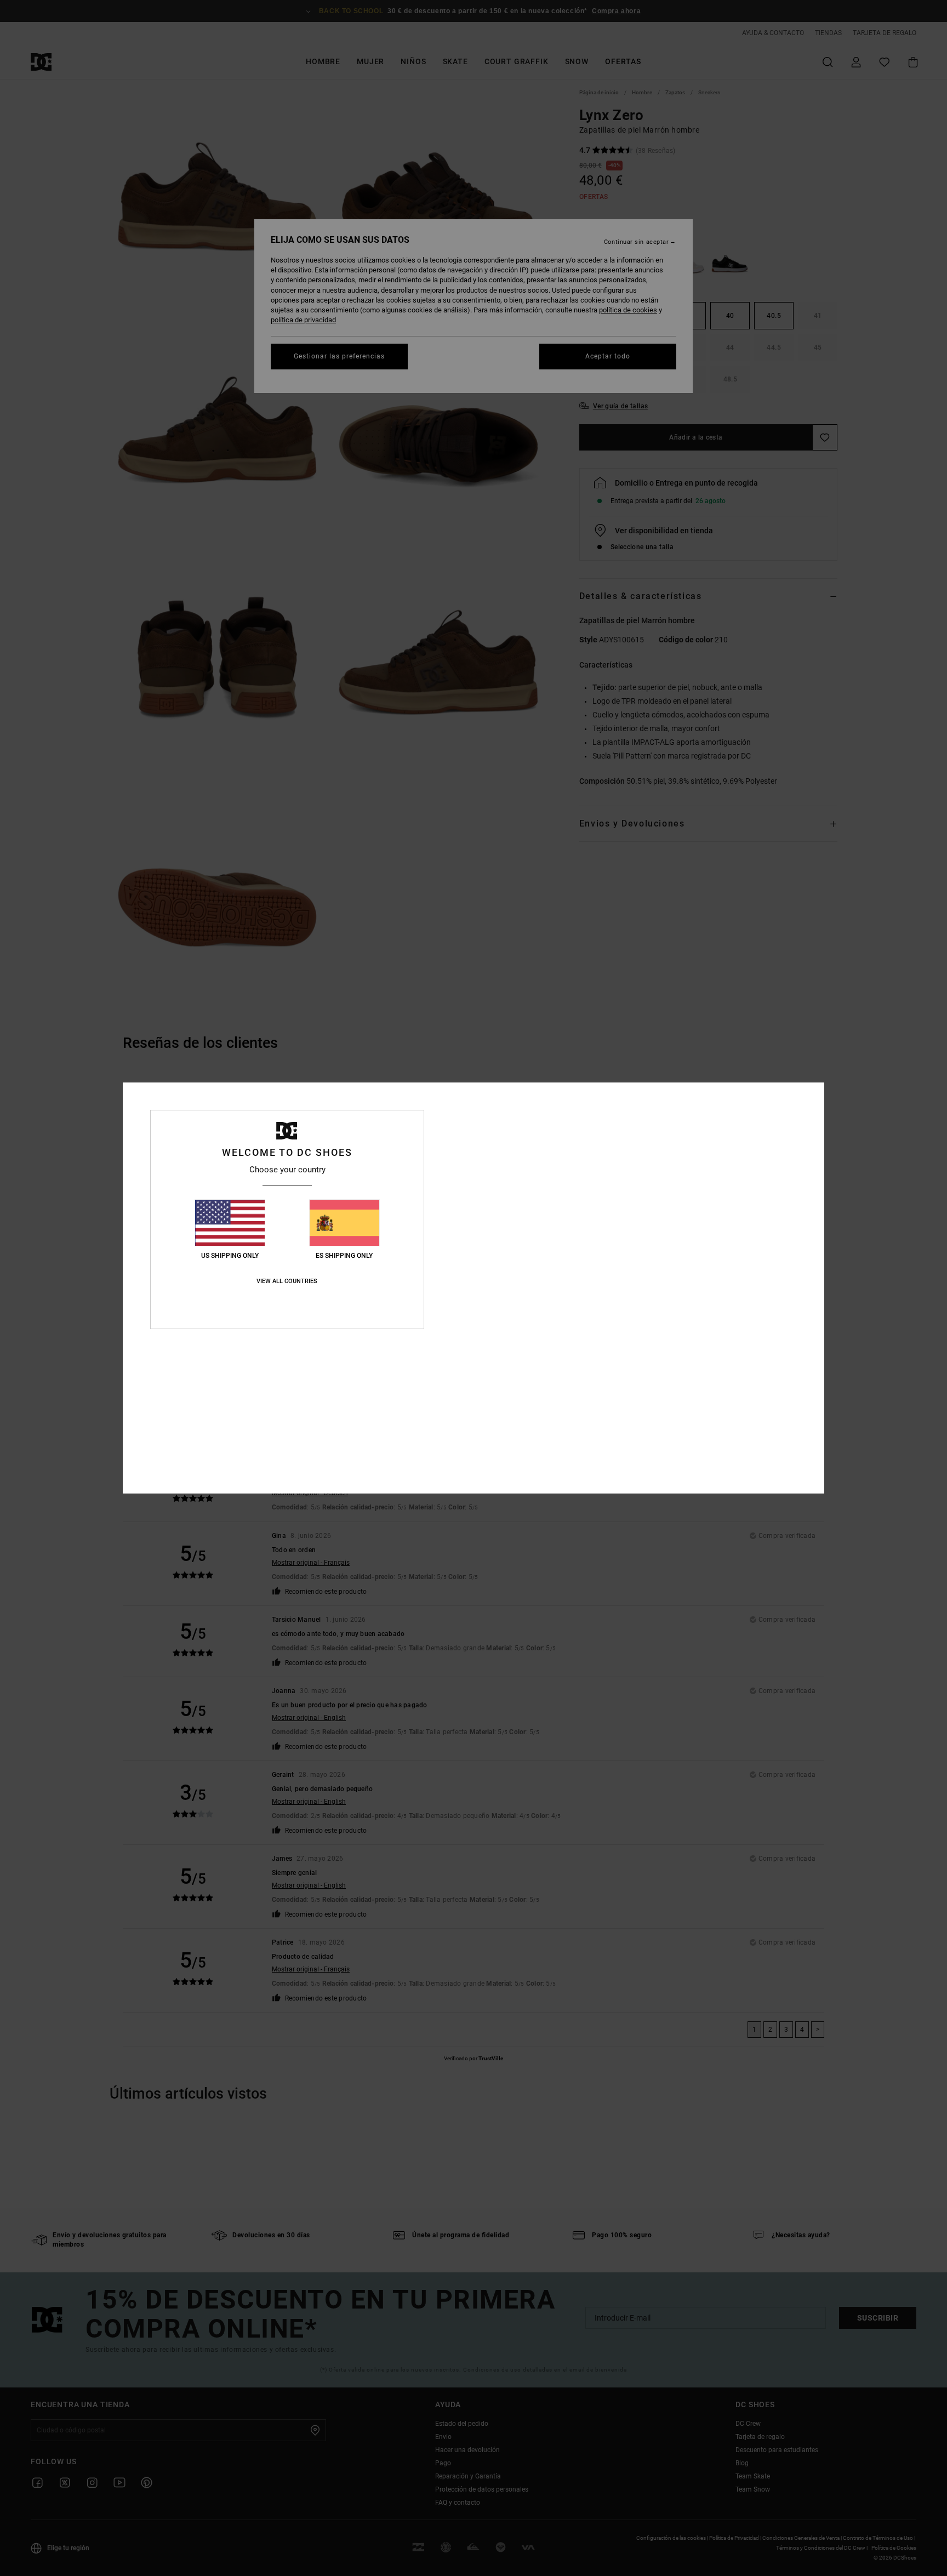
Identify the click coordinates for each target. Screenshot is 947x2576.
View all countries (287, 1281)
